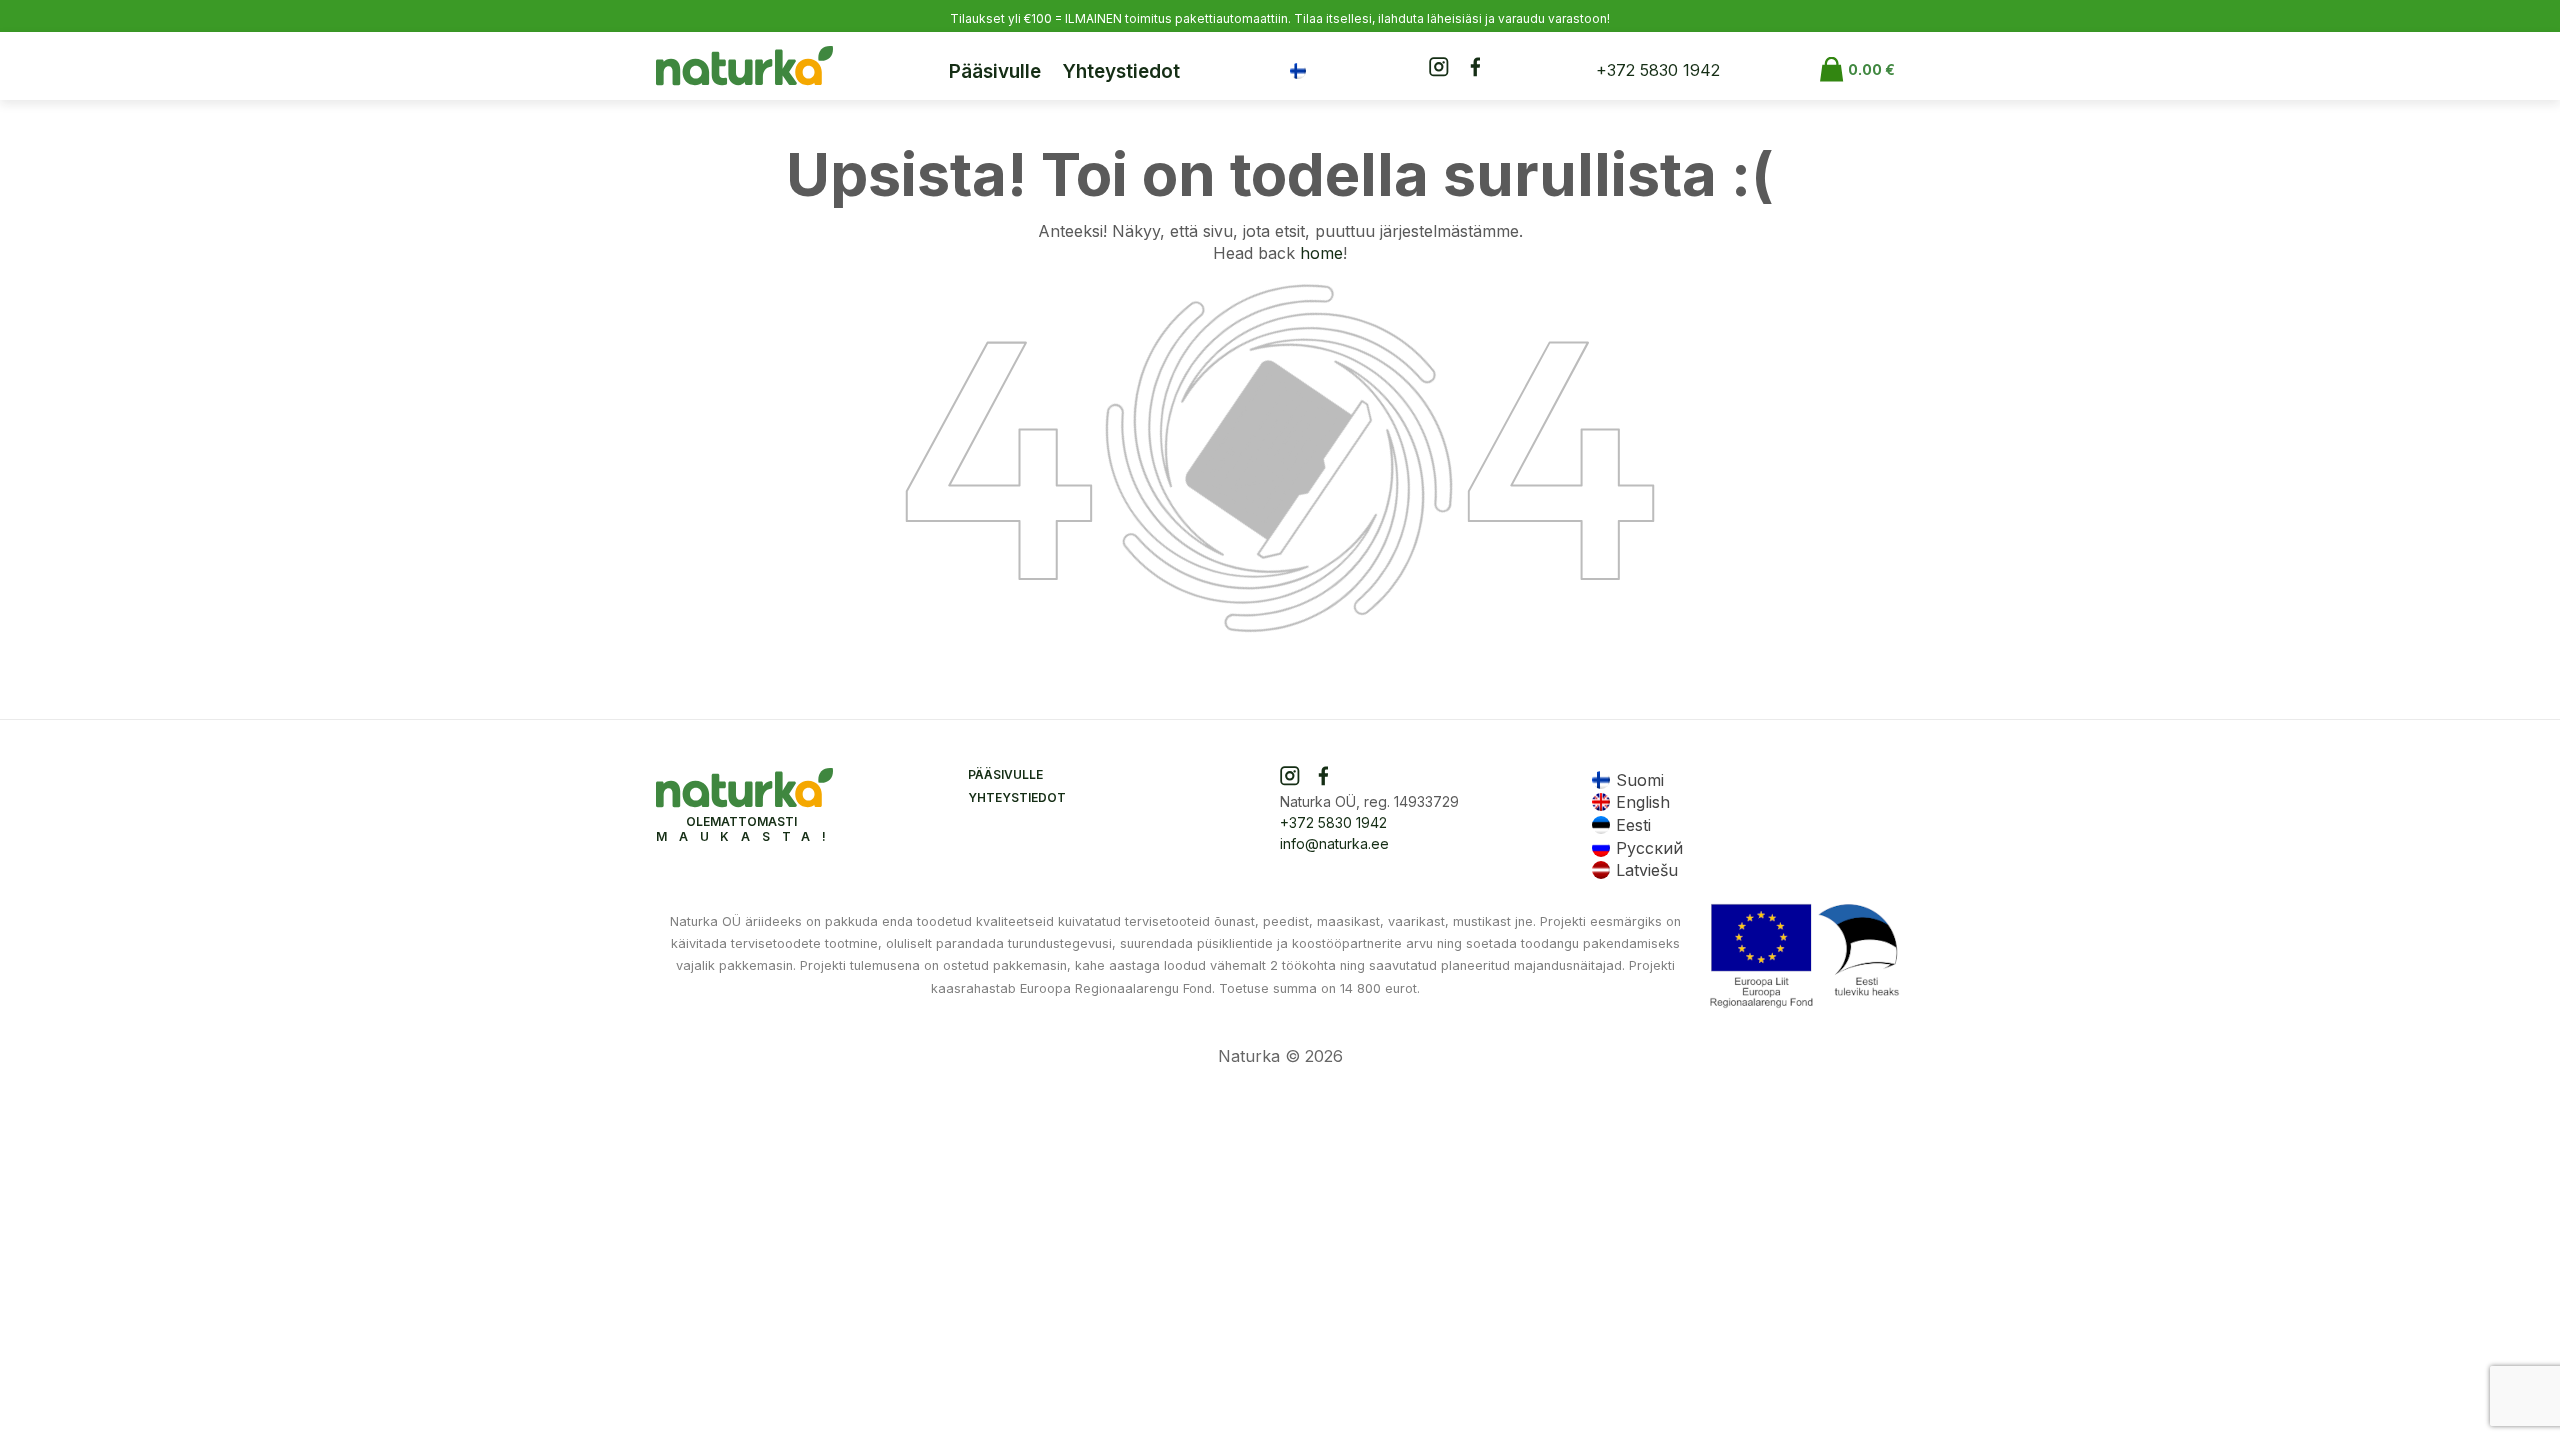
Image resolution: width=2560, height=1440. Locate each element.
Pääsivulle (995, 71)
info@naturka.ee (1334, 843)
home (1321, 253)
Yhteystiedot (1121, 71)
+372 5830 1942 (1658, 70)
